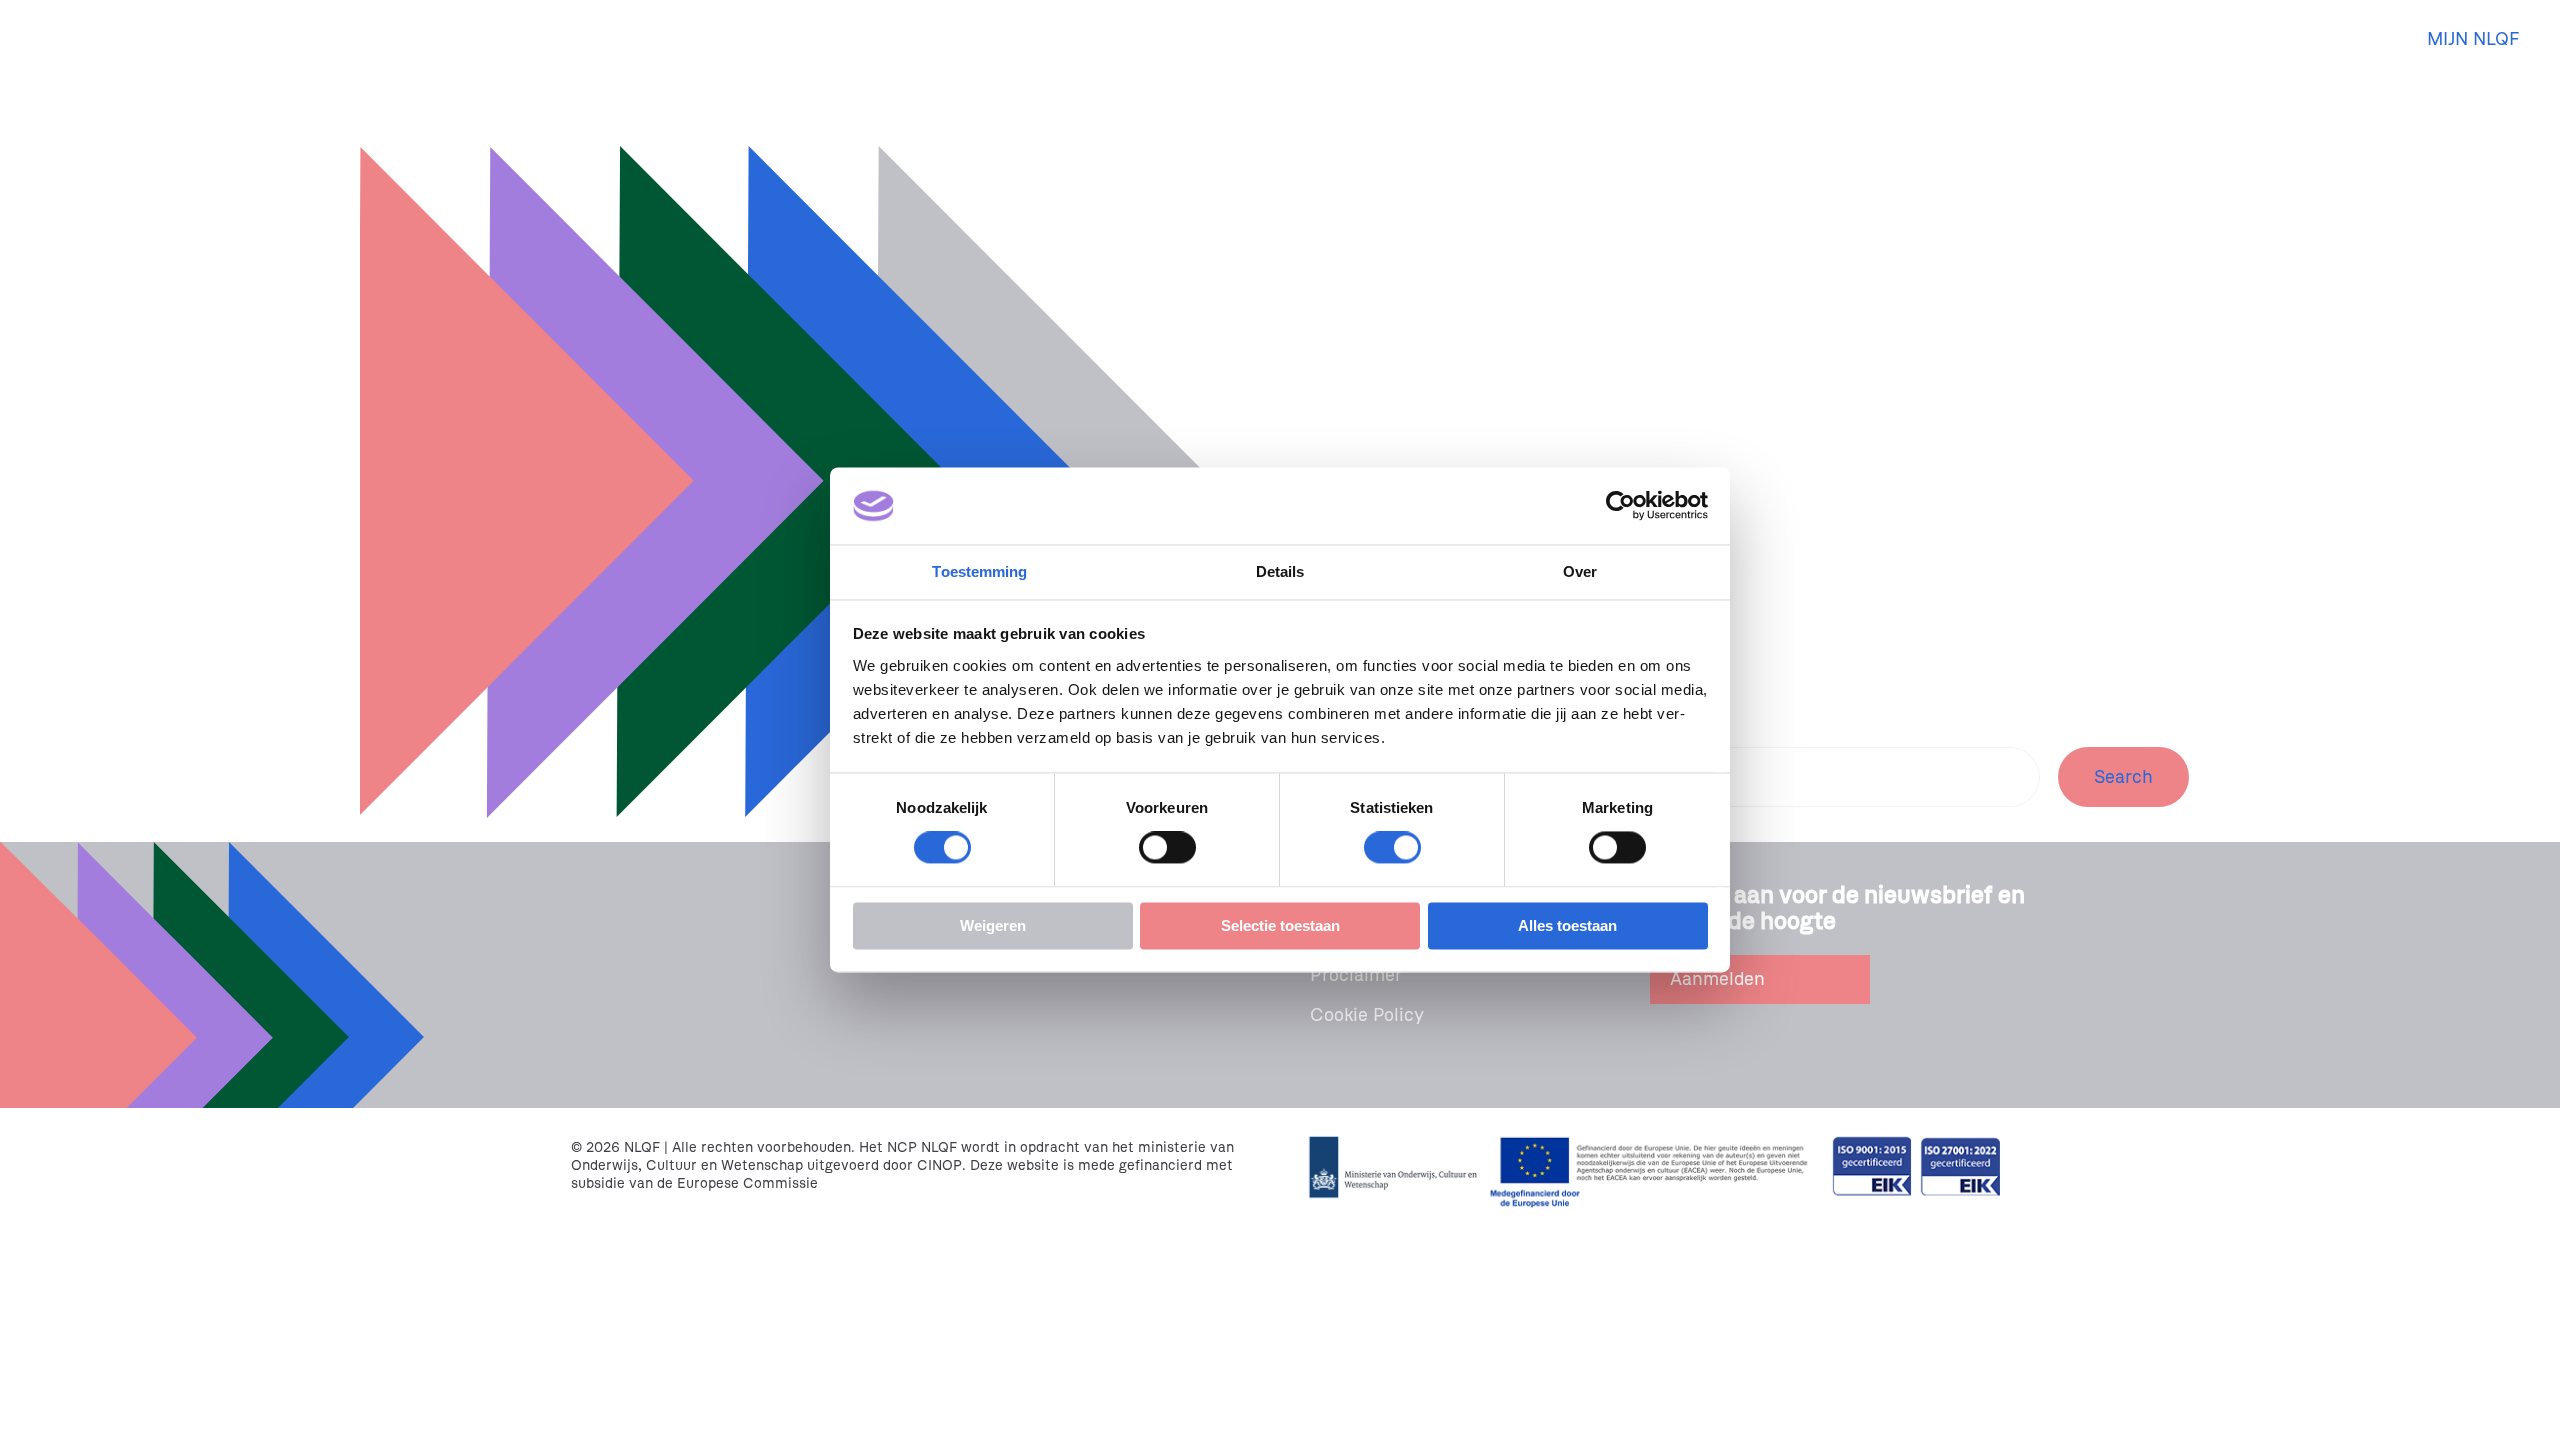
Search (2123, 777)
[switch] (1167, 848)
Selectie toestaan (1280, 925)
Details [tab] (1280, 571)
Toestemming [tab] (979, 571)
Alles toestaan (1567, 925)
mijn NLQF (2473, 39)
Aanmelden (1717, 979)
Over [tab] (1580, 571)
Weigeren (993, 925)
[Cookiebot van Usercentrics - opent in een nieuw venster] (1620, 506)
